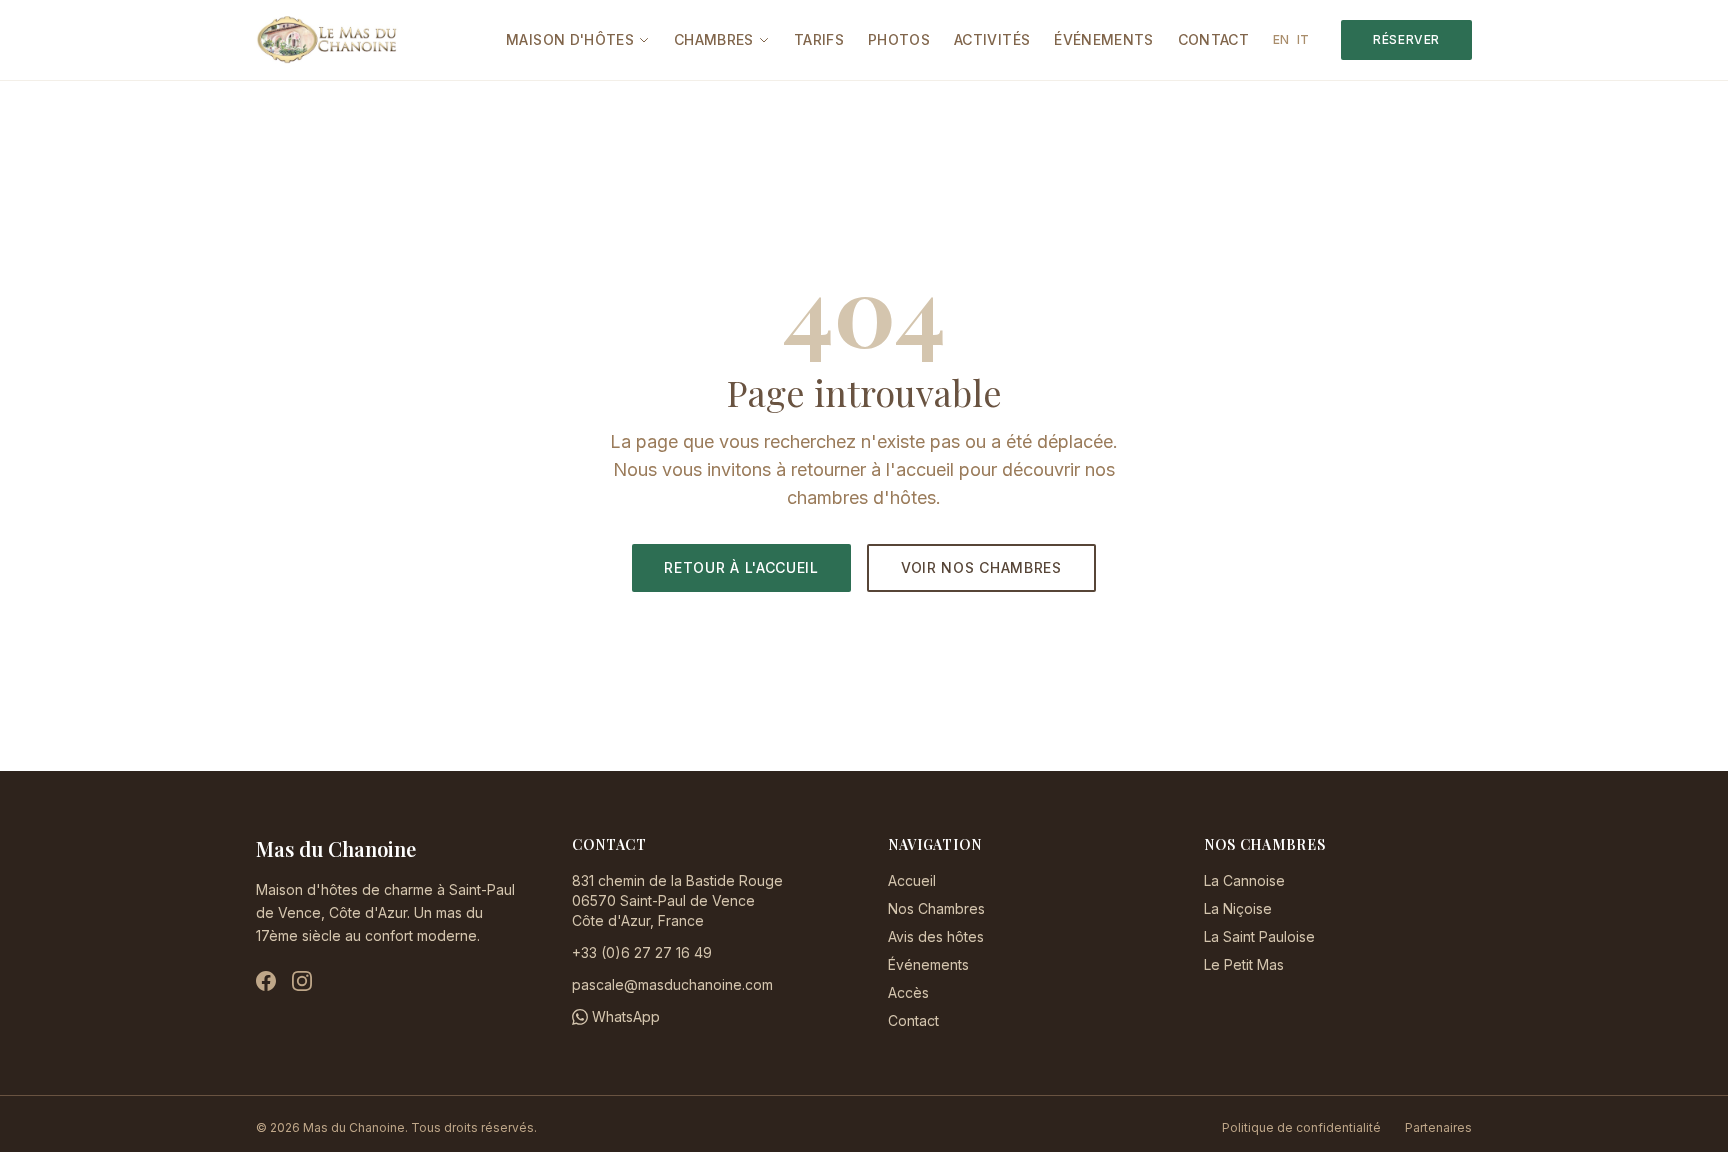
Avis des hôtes (936, 936)
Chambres (714, 39)
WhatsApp (626, 1016)
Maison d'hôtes (570, 39)
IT (1303, 39)
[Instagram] (302, 981)
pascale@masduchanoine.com (672, 984)
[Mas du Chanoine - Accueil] (327, 40)
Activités (992, 39)
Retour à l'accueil (741, 567)
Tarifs (819, 39)
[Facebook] (266, 981)
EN (1281, 39)
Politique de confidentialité (1301, 1127)
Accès (908, 992)
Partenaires (1438, 1127)
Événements (1104, 39)
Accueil (912, 880)
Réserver (1406, 39)
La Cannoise (1244, 880)
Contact (1213, 39)
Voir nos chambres (981, 567)
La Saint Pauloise (1259, 936)
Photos (899, 39)
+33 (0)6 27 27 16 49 (642, 952)
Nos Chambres (936, 908)
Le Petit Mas (1244, 964)
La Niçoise (1238, 908)
